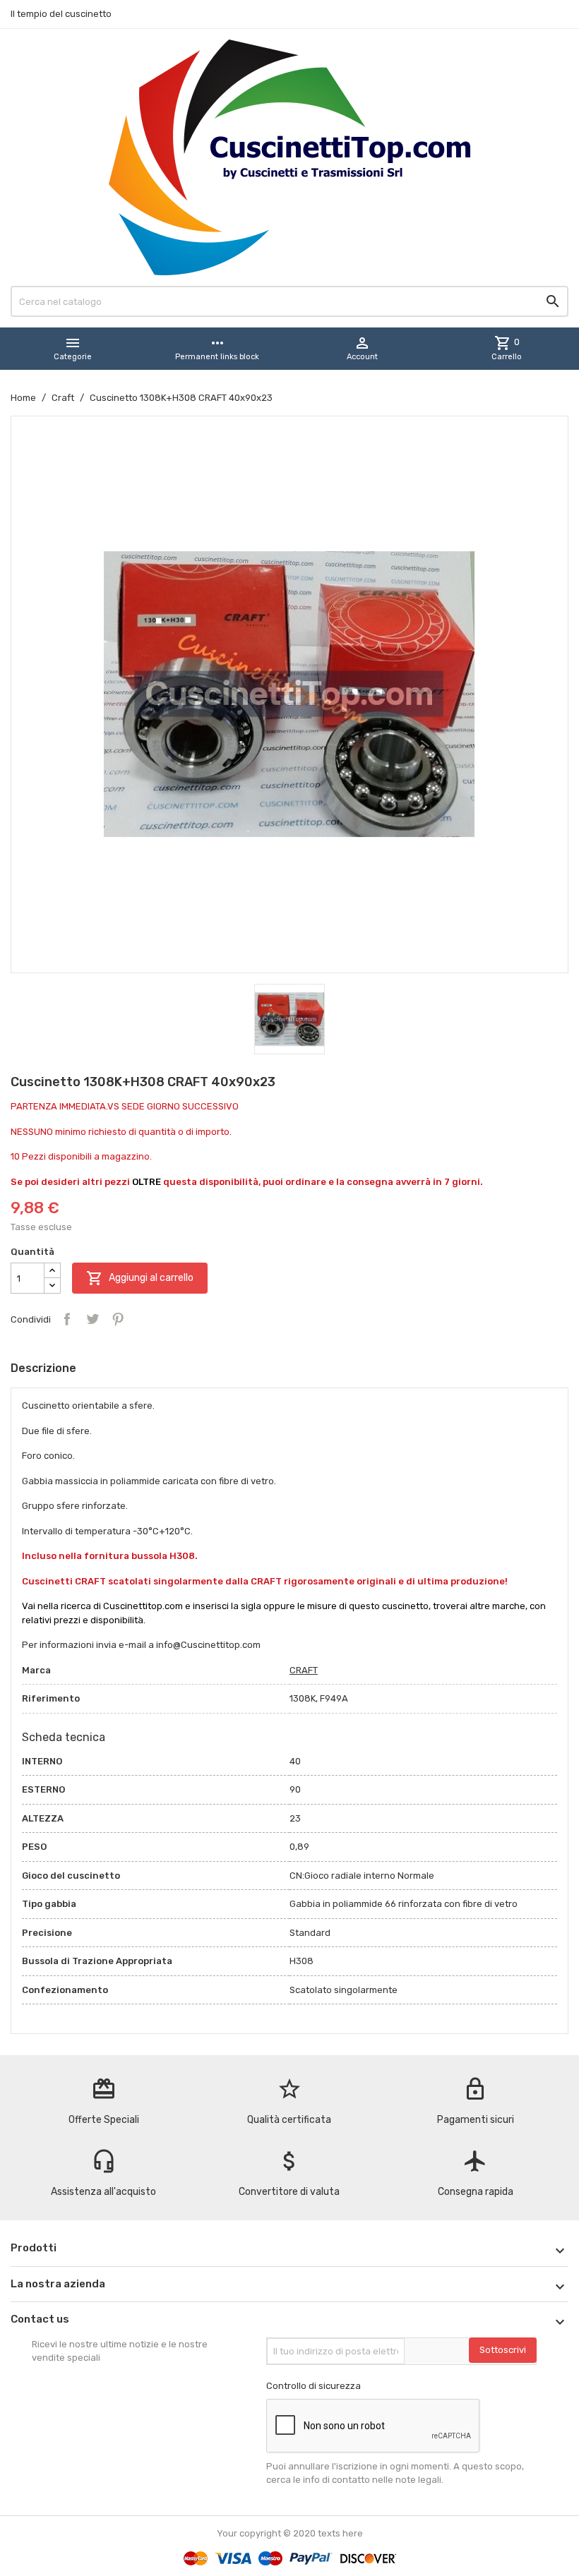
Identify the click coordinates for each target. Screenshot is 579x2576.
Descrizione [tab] (43, 1368)
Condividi (67, 1319)
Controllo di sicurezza (314, 2386)
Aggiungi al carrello (140, 1278)
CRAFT (304, 1670)
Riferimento (51, 1698)
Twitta (92, 1319)
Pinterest (118, 1319)
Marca (36, 1670)
